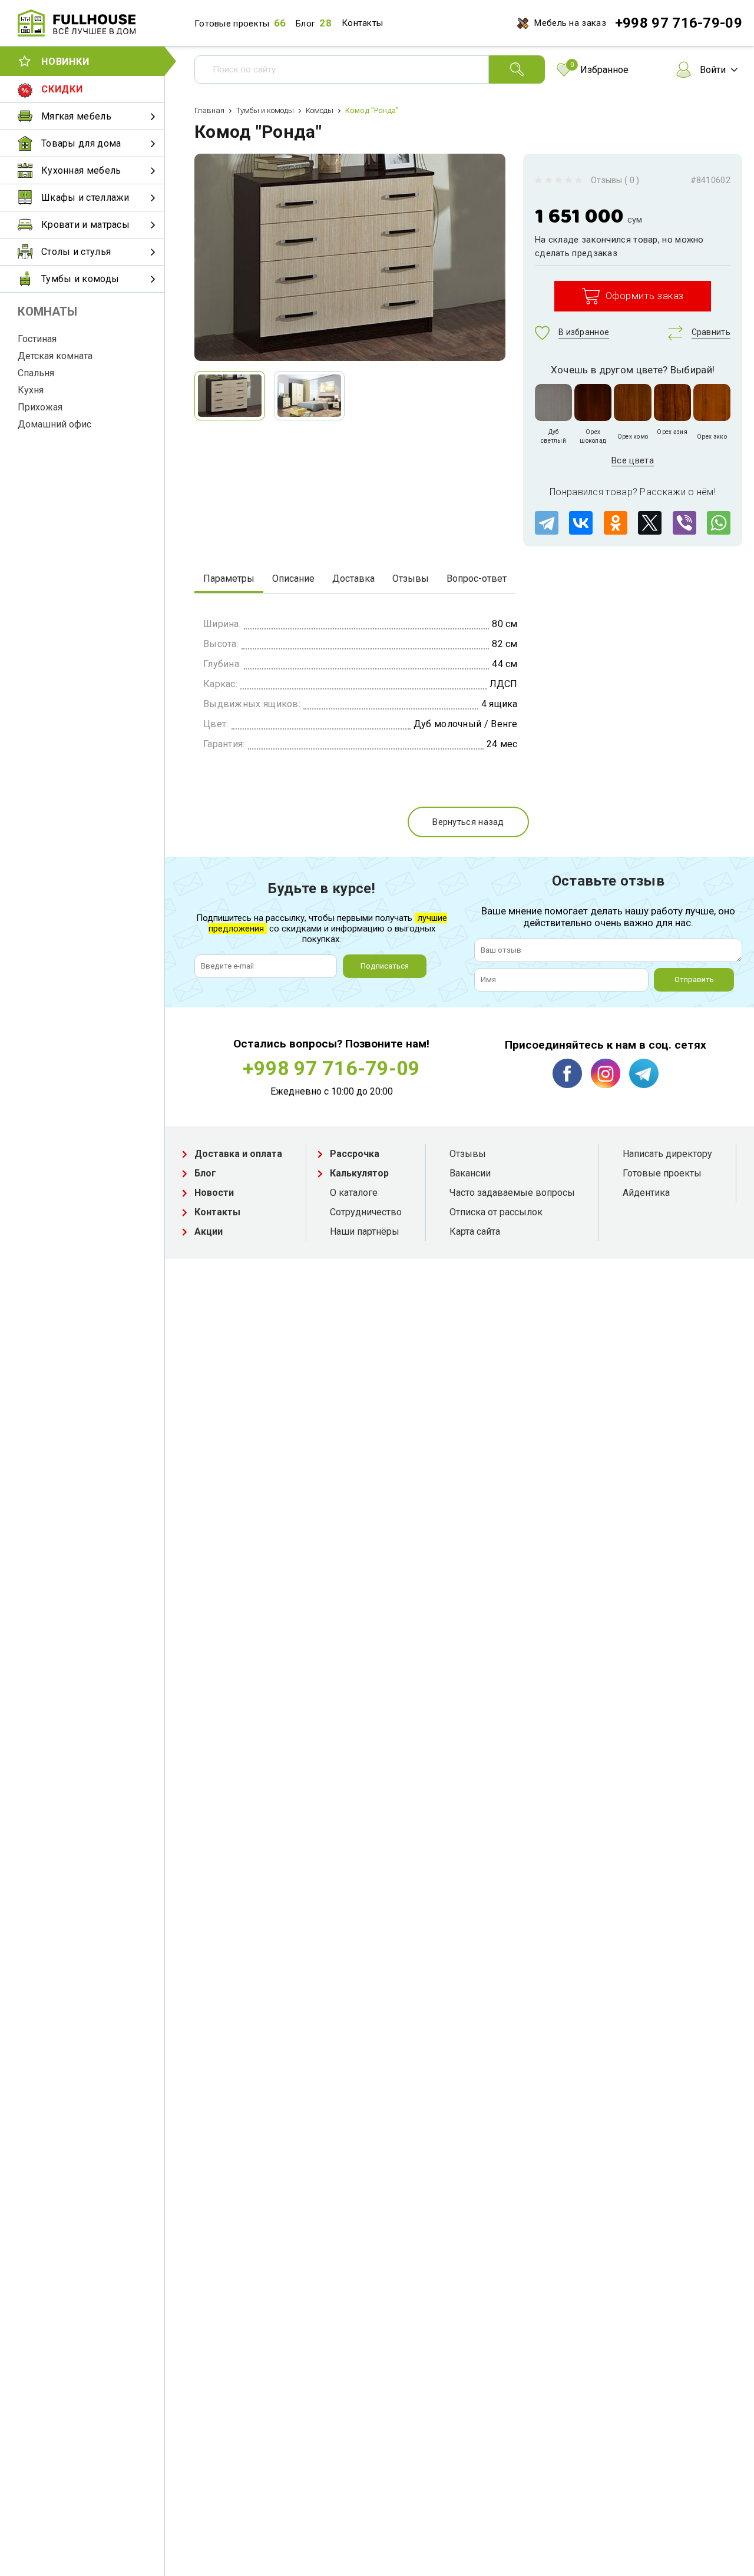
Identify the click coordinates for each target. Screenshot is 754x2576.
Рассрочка (355, 1154)
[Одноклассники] (616, 523)
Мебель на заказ (570, 23)
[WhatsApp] (719, 523)
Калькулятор (359, 1173)
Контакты (362, 23)
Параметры (229, 578)
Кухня (31, 390)
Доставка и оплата (238, 1154)
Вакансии (470, 1173)
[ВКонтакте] (581, 523)
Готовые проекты (232, 24)
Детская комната (55, 356)
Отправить (694, 979)
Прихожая (40, 407)
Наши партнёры (365, 1231)
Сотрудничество (366, 1212)
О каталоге (354, 1193)
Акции (209, 1231)
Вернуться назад (468, 822)
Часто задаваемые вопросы (512, 1193)
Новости (214, 1193)
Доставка (353, 578)
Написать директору (667, 1154)
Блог (305, 24)
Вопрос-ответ (477, 578)
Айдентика (646, 1193)
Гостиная (37, 339)
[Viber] (684, 523)
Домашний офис (54, 424)
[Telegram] (547, 523)
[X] (650, 523)
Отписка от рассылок (496, 1212)
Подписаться (385, 966)
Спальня (36, 373)
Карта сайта (475, 1231)
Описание (293, 578)
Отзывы (411, 578)
